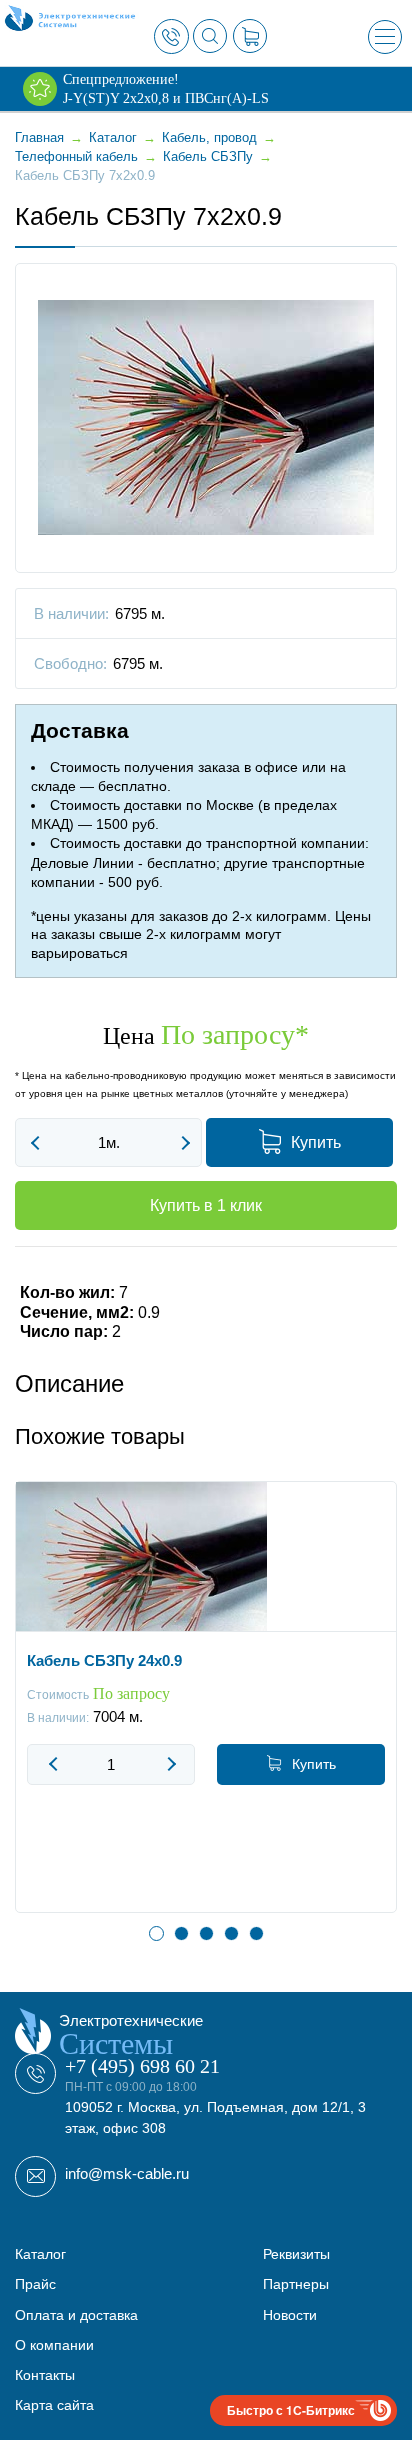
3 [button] (206, 1933)
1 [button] (156, 1933)
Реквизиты (296, 2254)
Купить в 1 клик (206, 1205)
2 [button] (181, 1933)
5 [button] (256, 1933)
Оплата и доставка (76, 2315)
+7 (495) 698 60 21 (142, 2066)
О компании (54, 2345)
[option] (206, 1712)
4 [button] (231, 1933)
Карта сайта (54, 2405)
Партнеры (296, 2284)
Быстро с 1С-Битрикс (291, 2410)
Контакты (45, 2375)
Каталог (40, 2254)
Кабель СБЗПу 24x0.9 (104, 1660)
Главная (39, 137)
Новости (290, 2315)
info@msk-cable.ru (127, 2173)
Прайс (35, 2284)
